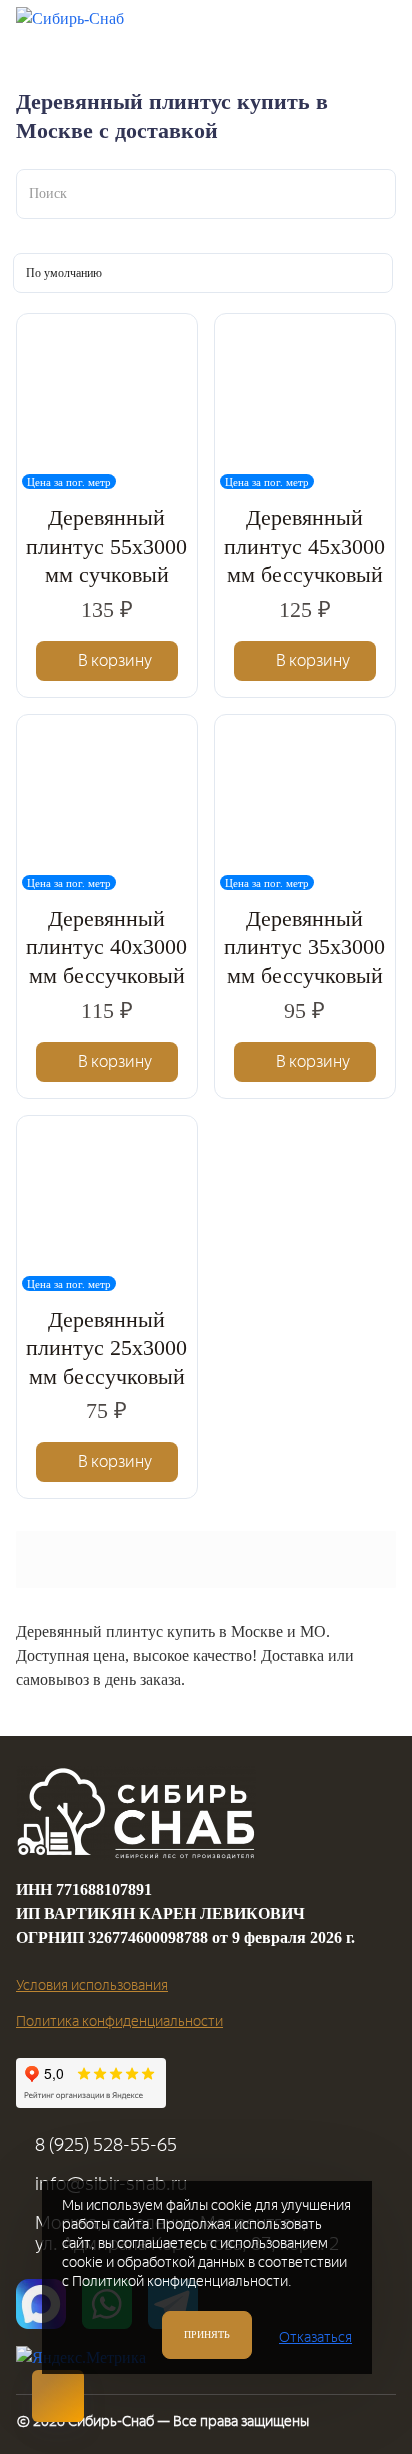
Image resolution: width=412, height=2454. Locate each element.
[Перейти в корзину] (321, 28)
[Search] (271, 28)
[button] (107, 661)
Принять (207, 2334)
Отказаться (315, 2337)
